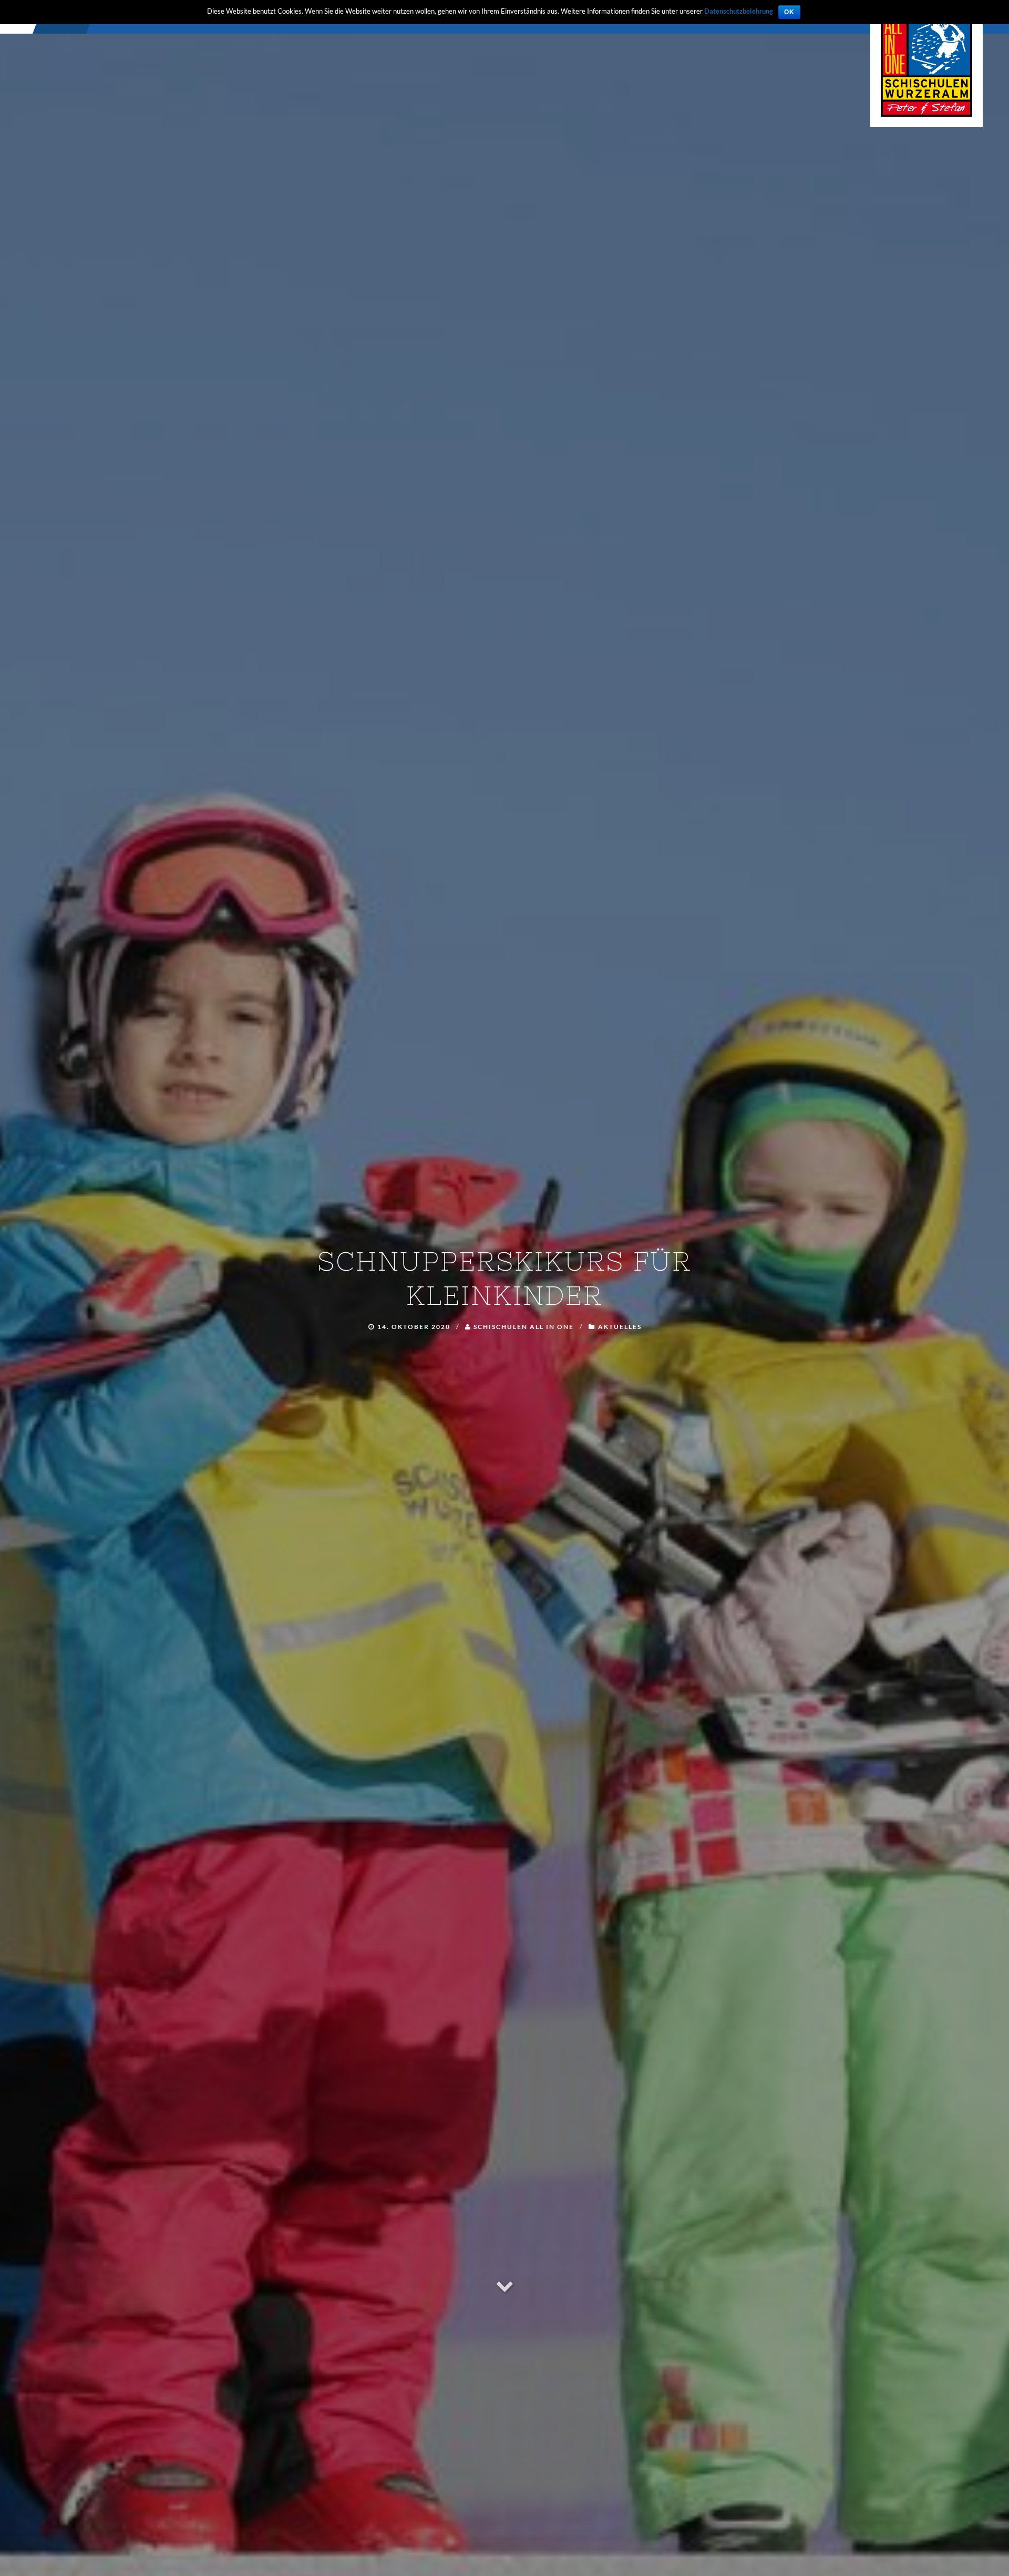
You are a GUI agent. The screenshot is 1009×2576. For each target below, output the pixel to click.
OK (789, 12)
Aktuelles (620, 1327)
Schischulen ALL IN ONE (524, 1327)
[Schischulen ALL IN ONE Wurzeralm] (926, 62)
